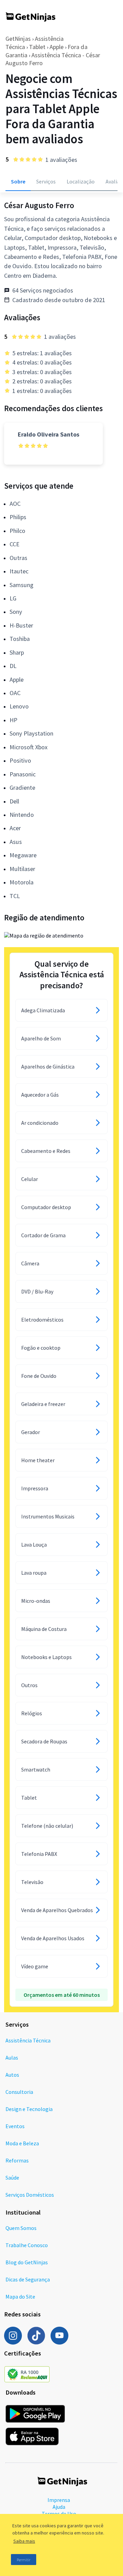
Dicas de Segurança (28, 2279)
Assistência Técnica (28, 2040)
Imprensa (59, 2500)
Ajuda (59, 2507)
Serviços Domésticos (30, 2195)
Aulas (12, 2058)
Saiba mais (24, 2541)
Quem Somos (21, 2228)
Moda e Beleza (22, 2143)
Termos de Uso (59, 2514)
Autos (12, 2075)
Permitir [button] (24, 2560)
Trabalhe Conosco (27, 2245)
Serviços (46, 181)
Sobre (18, 181)
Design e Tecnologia (29, 2109)
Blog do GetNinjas (27, 2262)
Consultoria (19, 2092)
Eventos (15, 2126)
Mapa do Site (20, 2297)
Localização (81, 181)
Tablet (37, 47)
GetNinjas (18, 39)
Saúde (12, 2178)
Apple (57, 47)
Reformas (17, 2160)
